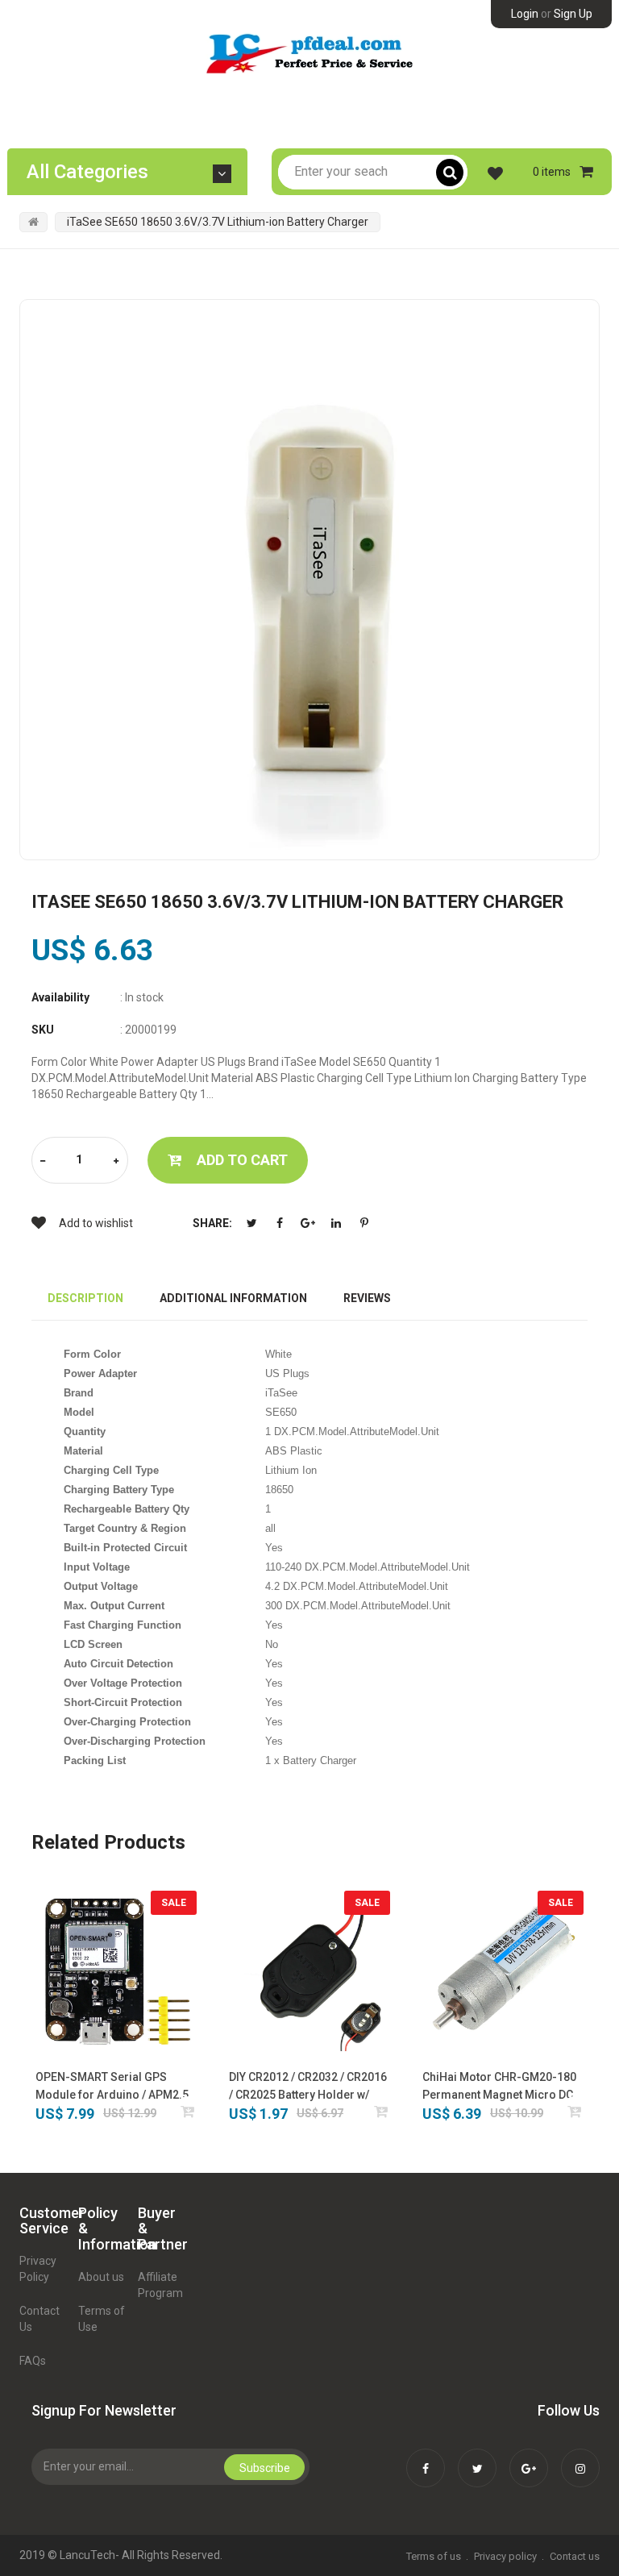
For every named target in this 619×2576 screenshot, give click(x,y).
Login (525, 14)
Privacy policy (505, 2556)
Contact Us (39, 2319)
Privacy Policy (38, 2269)
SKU (43, 1030)
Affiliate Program (160, 2285)
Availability (60, 997)
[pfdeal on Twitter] (477, 2457)
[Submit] (188, 2111)
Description (85, 1298)
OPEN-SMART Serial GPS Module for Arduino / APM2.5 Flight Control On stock (112, 2087)
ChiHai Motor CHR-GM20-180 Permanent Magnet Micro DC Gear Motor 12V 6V (499, 2087)
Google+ (308, 1223)
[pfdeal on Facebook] (426, 2457)
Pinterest (364, 1223)
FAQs (33, 2361)
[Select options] (382, 2111)
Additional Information (233, 1298)
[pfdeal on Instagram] (580, 2457)
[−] (43, 1161)
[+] (116, 1161)
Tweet (251, 1223)
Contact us (575, 2556)
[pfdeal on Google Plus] (529, 2457)
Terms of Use (102, 2319)
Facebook (280, 1223)
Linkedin (336, 1223)
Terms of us (434, 2556)
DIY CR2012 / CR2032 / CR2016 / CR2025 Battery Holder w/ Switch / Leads (308, 2087)
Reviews (367, 1298)
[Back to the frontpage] (33, 222)
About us (101, 2277)
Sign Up (573, 14)
